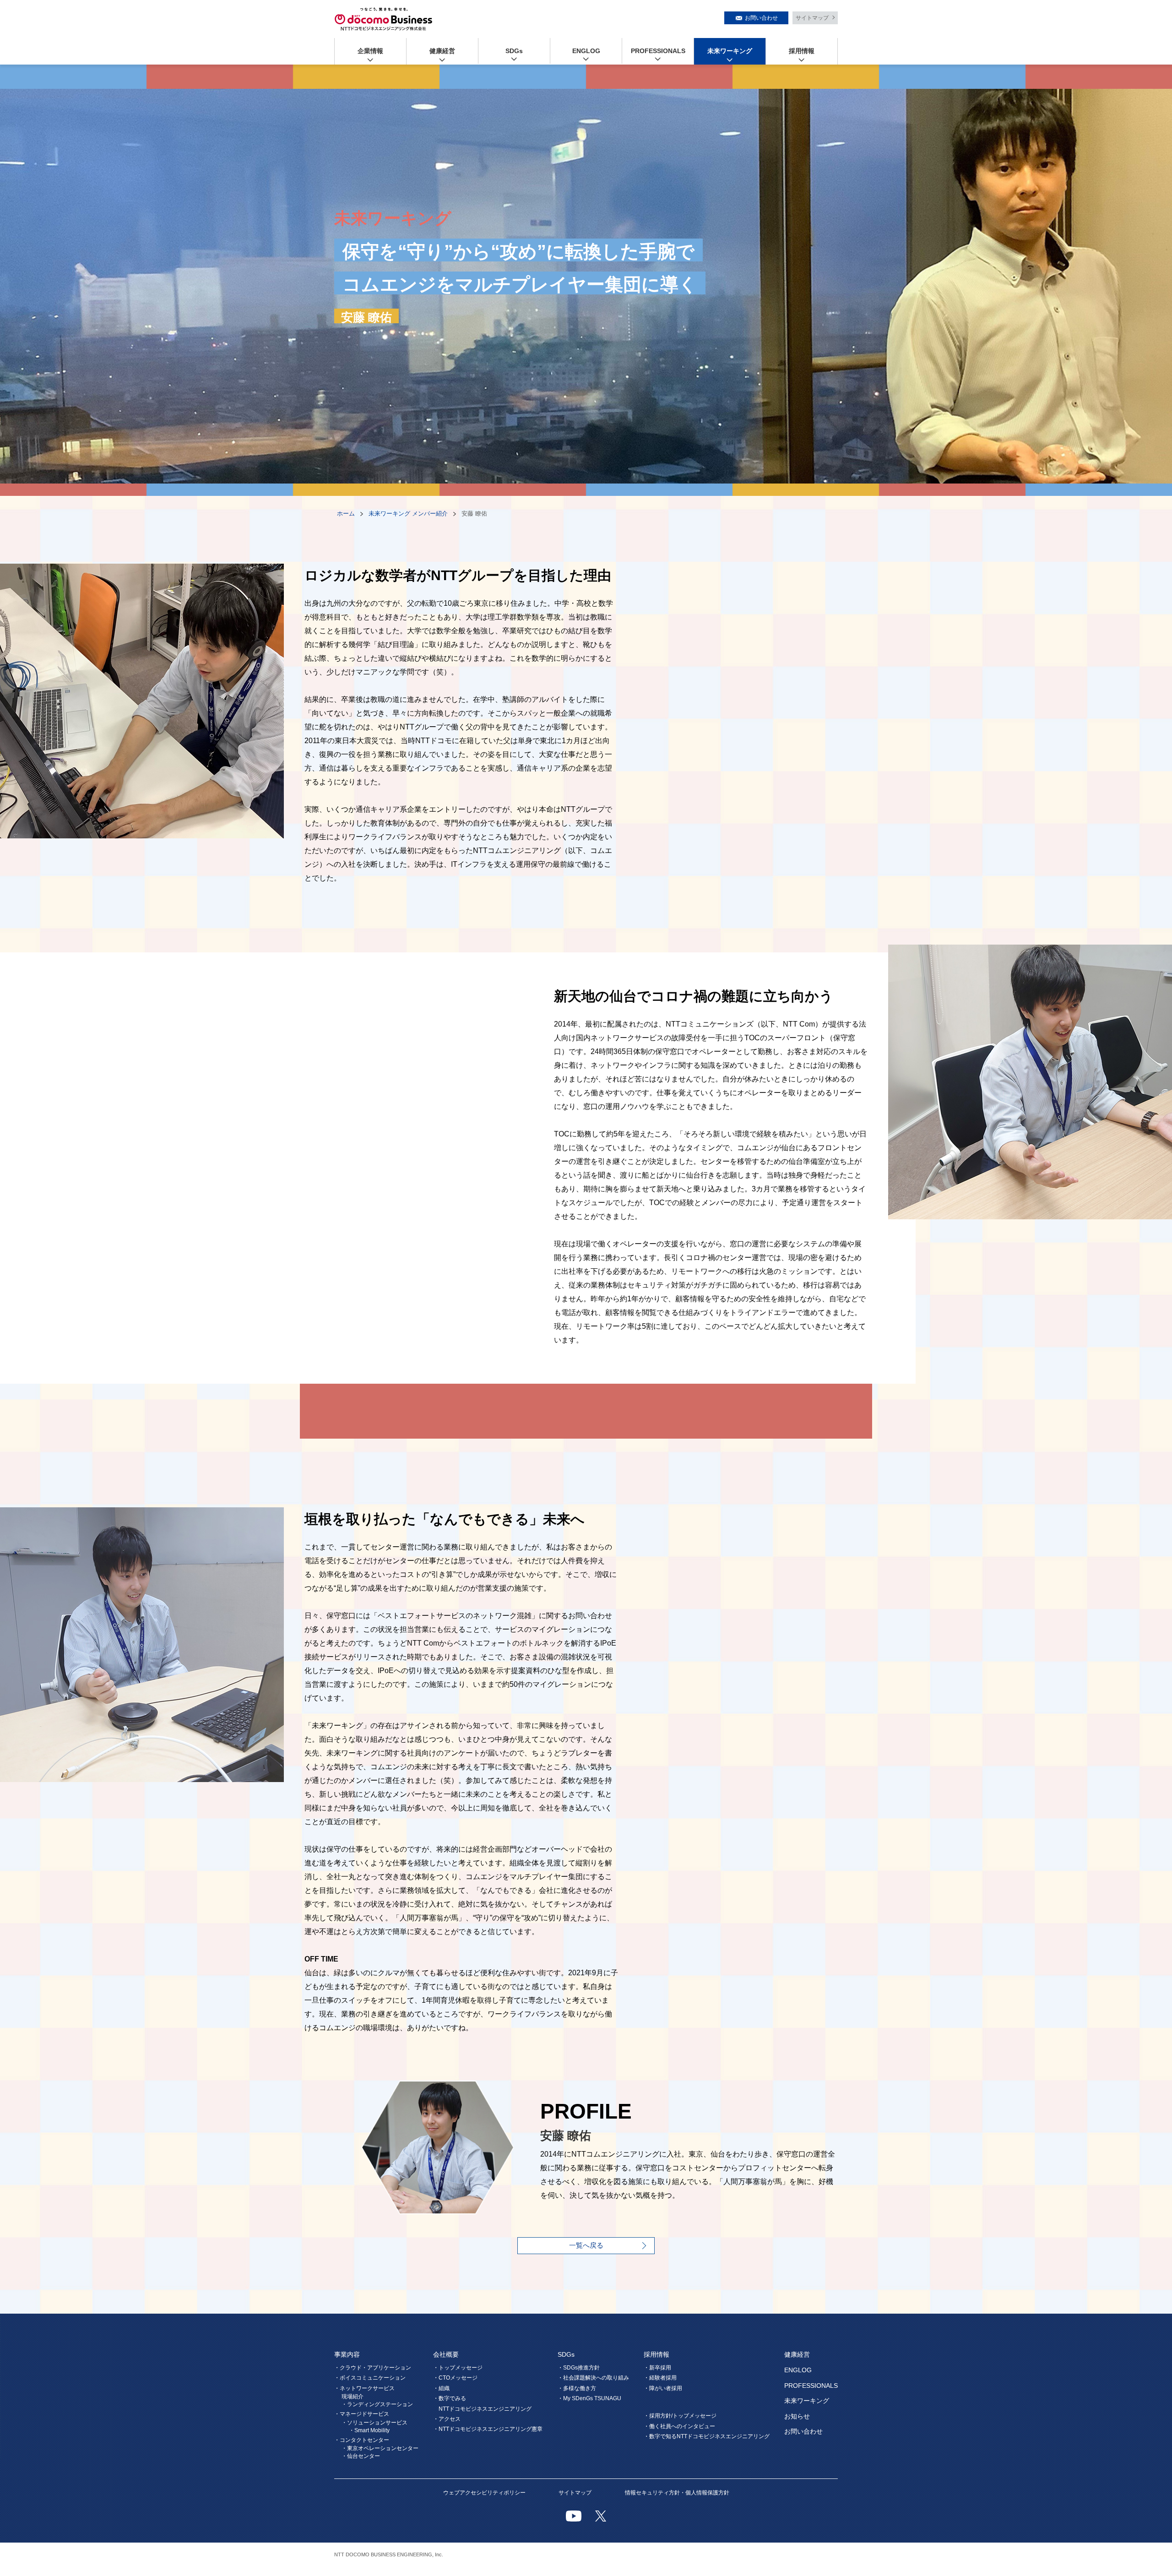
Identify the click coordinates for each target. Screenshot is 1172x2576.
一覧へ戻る (586, 2245)
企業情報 (370, 51)
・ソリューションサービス (374, 2423)
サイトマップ (812, 18)
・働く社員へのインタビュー (679, 2426)
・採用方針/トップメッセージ (680, 2416)
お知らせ (797, 2416)
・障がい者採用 (663, 2388)
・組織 (441, 2388)
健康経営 (442, 51)
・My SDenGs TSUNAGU (589, 2398)
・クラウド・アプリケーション (373, 2368)
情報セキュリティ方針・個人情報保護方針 (677, 2493)
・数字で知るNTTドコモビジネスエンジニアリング (707, 2436)
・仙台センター (361, 2456)
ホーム (346, 514)
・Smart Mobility (369, 2430)
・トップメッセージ (458, 2368)
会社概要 (446, 2354)
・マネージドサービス (362, 2414)
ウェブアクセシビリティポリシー (484, 2493)
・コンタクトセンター (362, 2440)
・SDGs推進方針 (579, 2368)
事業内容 (347, 2354)
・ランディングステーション (377, 2404)
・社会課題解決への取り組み (593, 2378)
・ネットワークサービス (364, 2388)
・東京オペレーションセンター (380, 2448)
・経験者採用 (660, 2378)
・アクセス (447, 2419)
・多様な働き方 (577, 2388)
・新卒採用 (657, 2368)
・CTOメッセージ (455, 2378)
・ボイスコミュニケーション (370, 2378)
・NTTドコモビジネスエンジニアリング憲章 (488, 2429)
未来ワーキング (730, 51)
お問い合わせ (761, 18)
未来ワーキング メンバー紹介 (408, 514)
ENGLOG (586, 51)
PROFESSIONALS (658, 51)
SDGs (514, 51)
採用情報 (802, 51)
